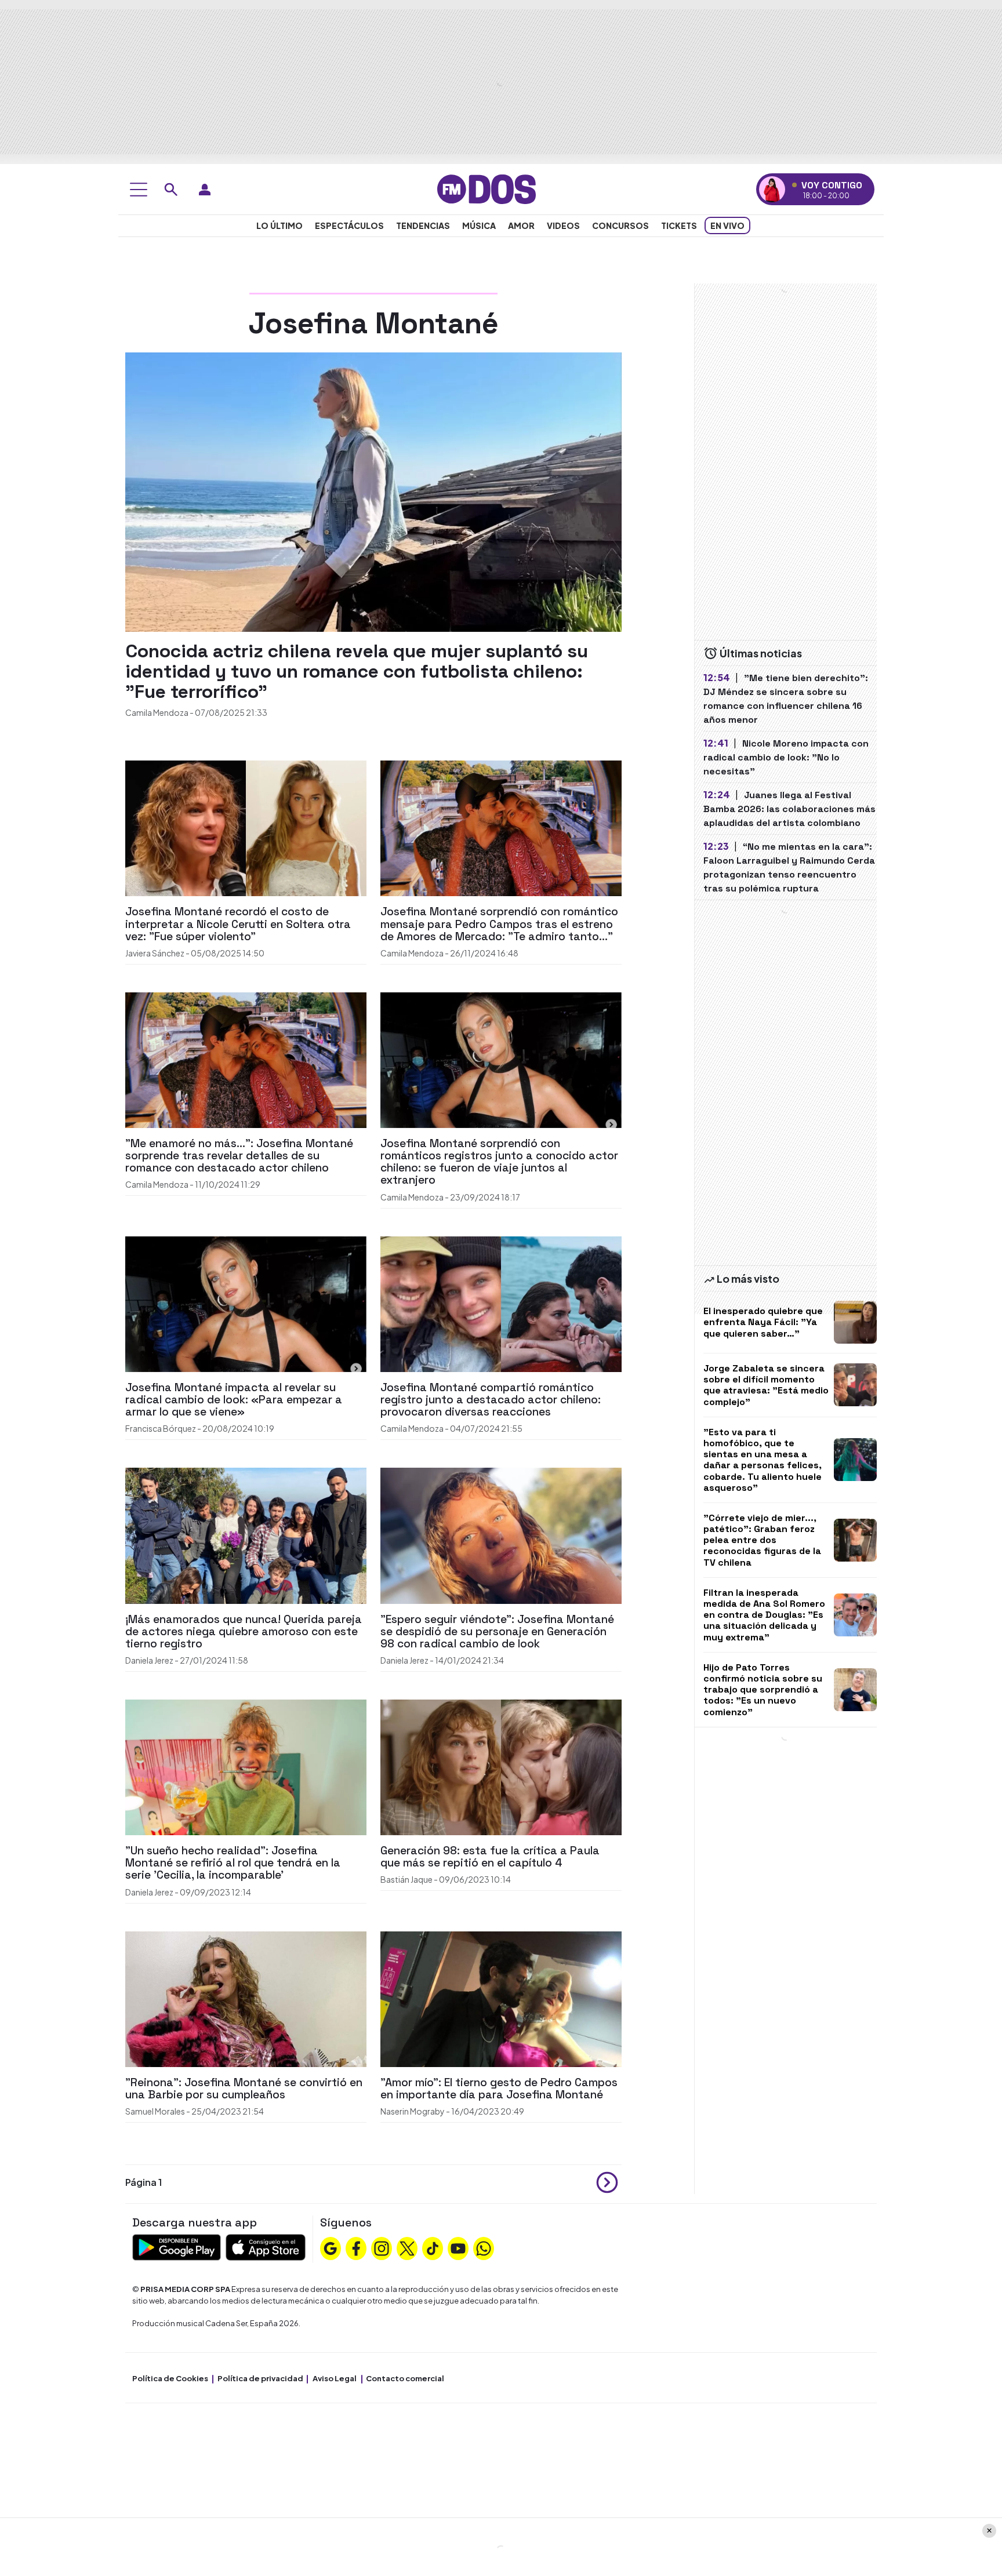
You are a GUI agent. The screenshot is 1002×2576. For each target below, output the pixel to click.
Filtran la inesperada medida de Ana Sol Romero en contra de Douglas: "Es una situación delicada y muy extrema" (764, 1615)
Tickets (679, 225)
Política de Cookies (170, 2378)
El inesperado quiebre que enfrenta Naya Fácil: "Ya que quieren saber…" (763, 1322)
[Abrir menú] (139, 190)
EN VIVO (727, 225)
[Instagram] (382, 2247)
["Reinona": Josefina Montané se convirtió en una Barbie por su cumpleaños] (246, 1998)
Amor (521, 225)
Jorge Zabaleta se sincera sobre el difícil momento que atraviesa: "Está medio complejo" (766, 1385)
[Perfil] (205, 190)
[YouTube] (458, 2247)
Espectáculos (349, 225)
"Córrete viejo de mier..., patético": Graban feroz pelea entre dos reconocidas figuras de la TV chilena (762, 1540)
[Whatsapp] (484, 2247)
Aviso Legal (335, 2378)
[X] (407, 2247)
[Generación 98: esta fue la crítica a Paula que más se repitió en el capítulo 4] (501, 1766)
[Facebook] (356, 2247)
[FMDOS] (487, 188)
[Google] (331, 2247)
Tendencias (423, 225)
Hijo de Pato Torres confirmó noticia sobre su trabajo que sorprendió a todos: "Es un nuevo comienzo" (763, 1690)
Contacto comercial (405, 2378)
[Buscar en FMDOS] (171, 190)
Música (479, 225)
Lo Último (279, 225)
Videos (563, 225)
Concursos (620, 225)
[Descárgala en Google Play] (177, 2246)
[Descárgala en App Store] (266, 2246)
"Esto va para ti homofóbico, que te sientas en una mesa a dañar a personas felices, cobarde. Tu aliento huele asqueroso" (763, 1460)
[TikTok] (433, 2247)
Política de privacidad (260, 2378)
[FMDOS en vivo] (772, 189)
